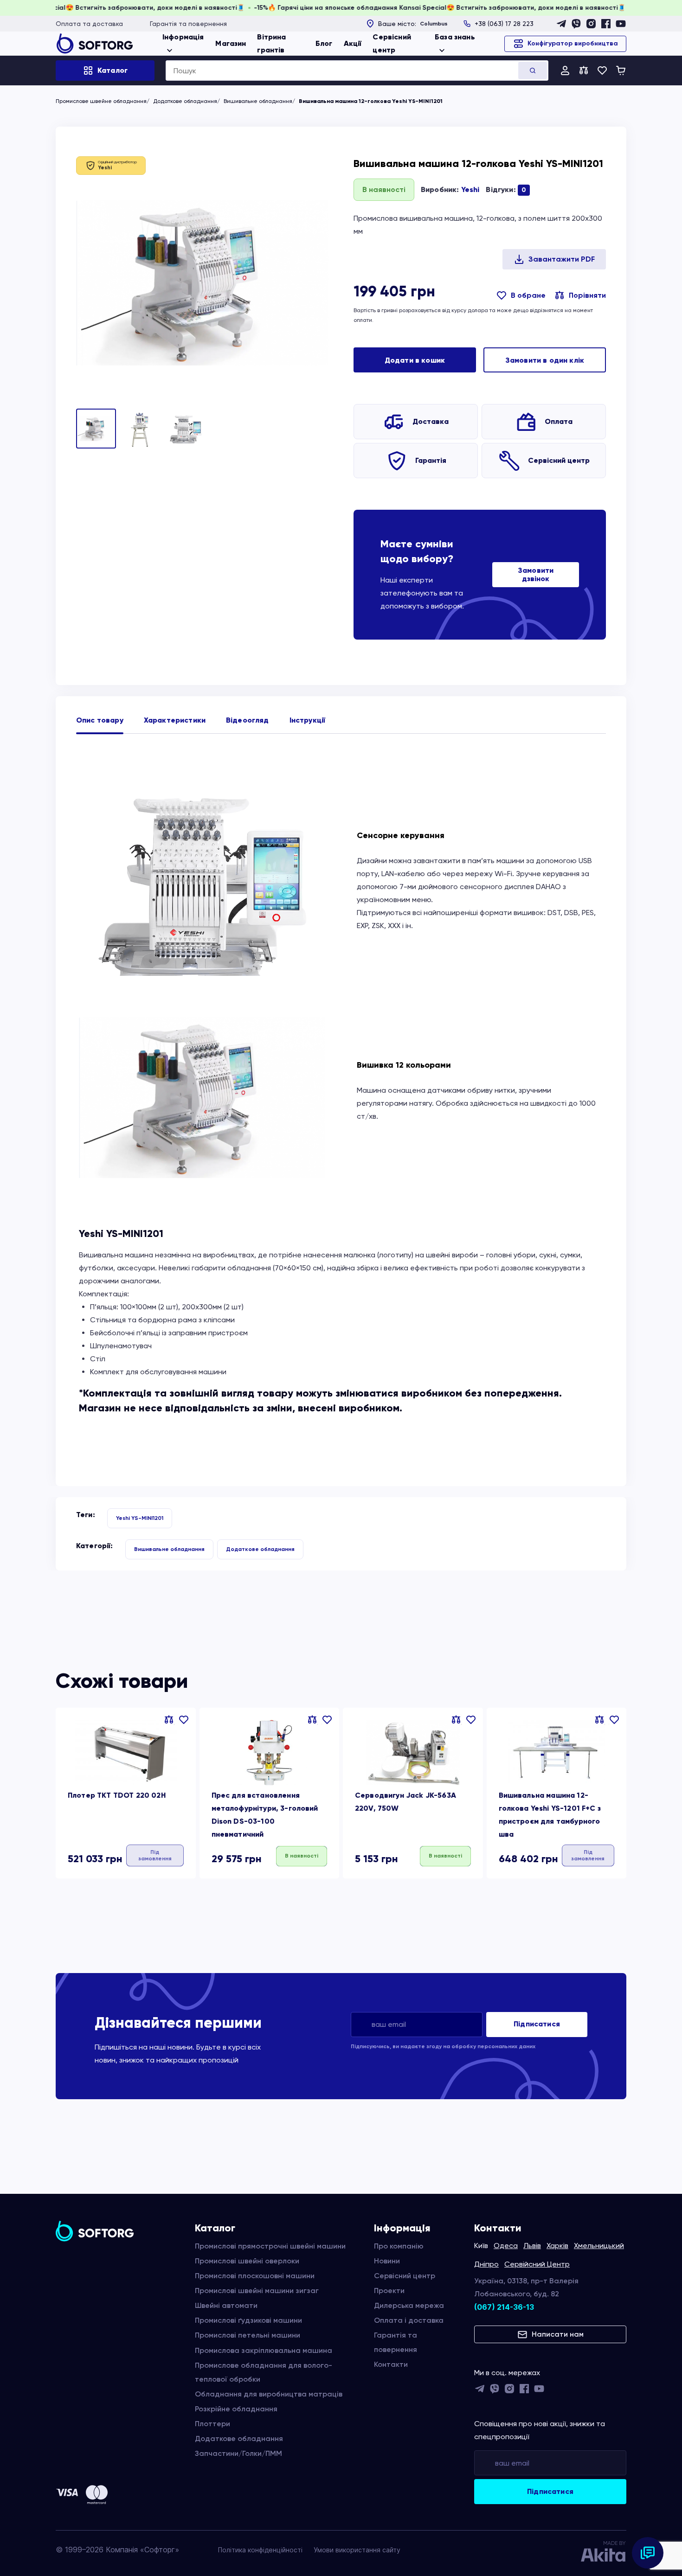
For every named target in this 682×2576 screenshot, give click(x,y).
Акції (353, 43)
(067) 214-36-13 (504, 2307)
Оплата (559, 421)
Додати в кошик (415, 360)
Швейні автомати (226, 2305)
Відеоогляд (248, 720)
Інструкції (308, 720)
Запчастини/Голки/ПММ (238, 2453)
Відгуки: (506, 189)
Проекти (389, 2291)
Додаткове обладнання (185, 101)
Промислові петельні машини (248, 2335)
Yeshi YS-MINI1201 (140, 1518)
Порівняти (587, 295)
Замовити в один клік (545, 360)
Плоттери (212, 2424)
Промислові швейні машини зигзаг (257, 2291)
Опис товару (100, 720)
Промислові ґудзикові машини (248, 2320)
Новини (387, 2261)
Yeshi (470, 189)
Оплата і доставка (409, 2320)
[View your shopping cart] (621, 70)
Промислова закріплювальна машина (264, 2350)
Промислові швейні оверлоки (247, 2261)
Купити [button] (302, 1855)
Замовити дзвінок (536, 574)
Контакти (391, 2364)
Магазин (231, 43)
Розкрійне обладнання (236, 2409)
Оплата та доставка (89, 24)
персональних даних (506, 2046)
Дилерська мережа (409, 2305)
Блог (324, 43)
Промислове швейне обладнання (101, 101)
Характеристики (175, 720)
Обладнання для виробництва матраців (269, 2394)
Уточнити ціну (155, 1856)
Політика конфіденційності (260, 2550)
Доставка (431, 421)
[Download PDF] (554, 259)
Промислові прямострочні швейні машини (270, 2246)
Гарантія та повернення (188, 24)
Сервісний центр (559, 460)
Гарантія (431, 460)
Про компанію (399, 2246)
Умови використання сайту (357, 2550)
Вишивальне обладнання (258, 101)
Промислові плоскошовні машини (255, 2276)
